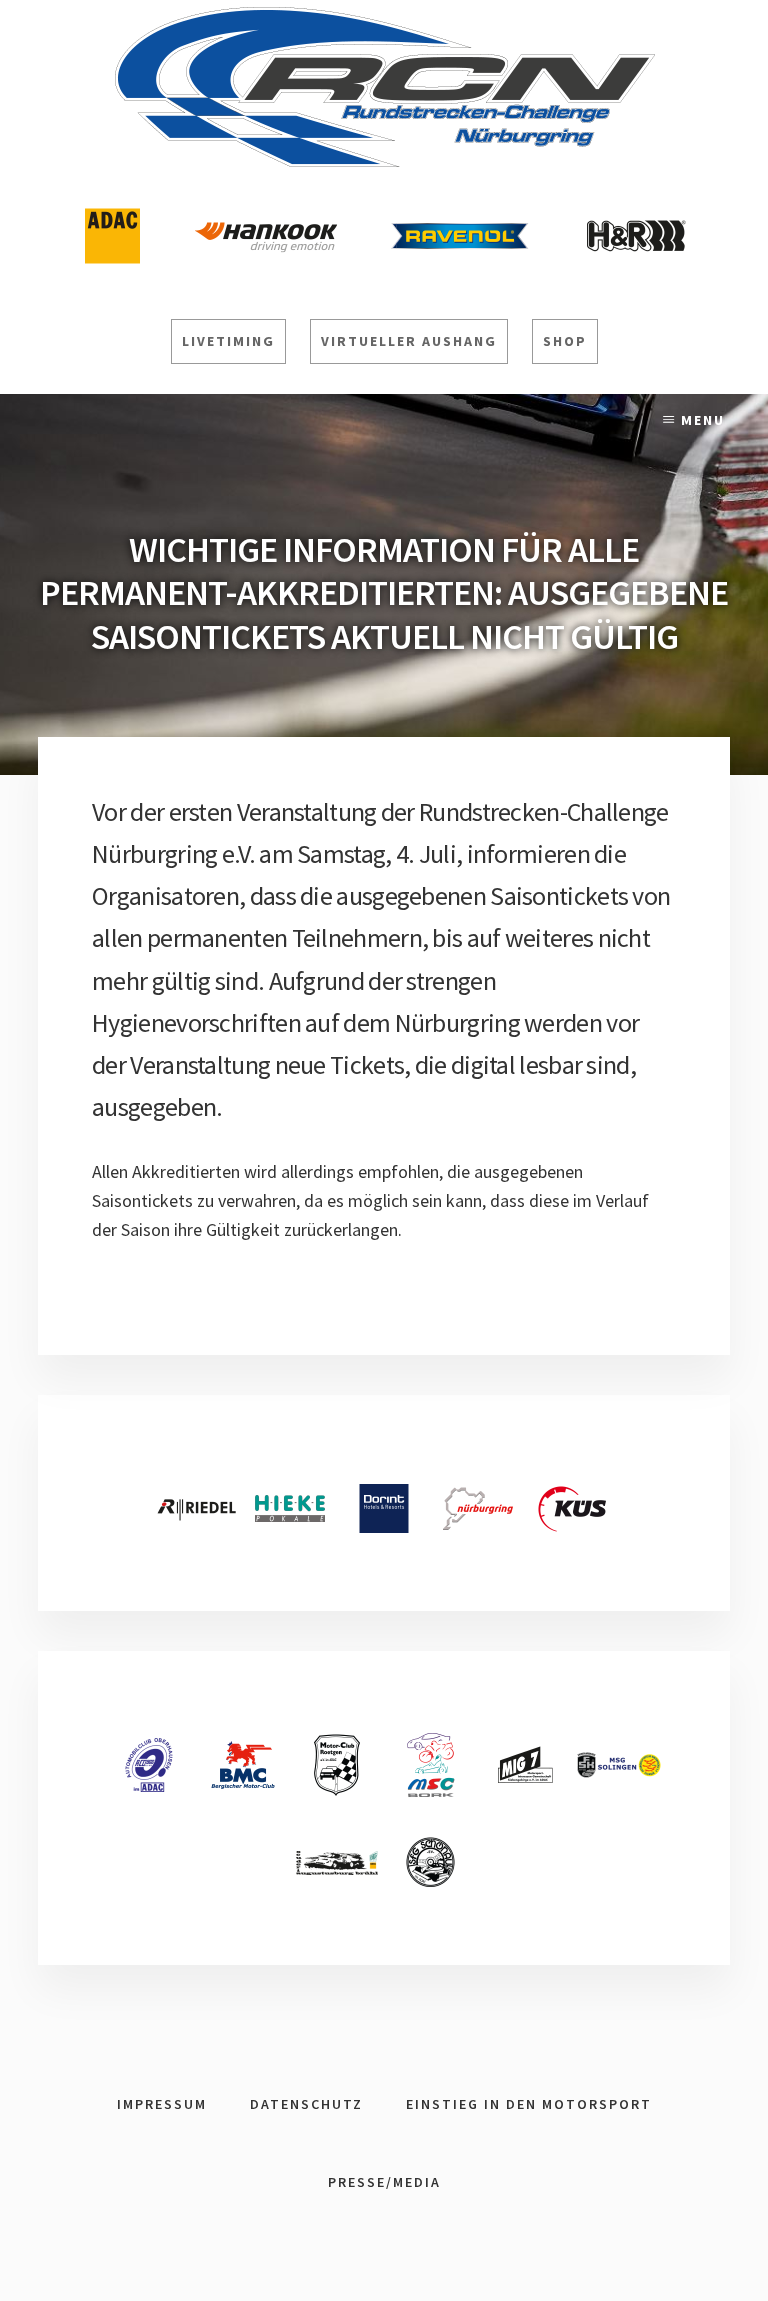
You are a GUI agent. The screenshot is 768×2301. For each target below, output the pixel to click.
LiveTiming (228, 341)
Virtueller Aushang (409, 341)
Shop (565, 341)
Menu (703, 420)
